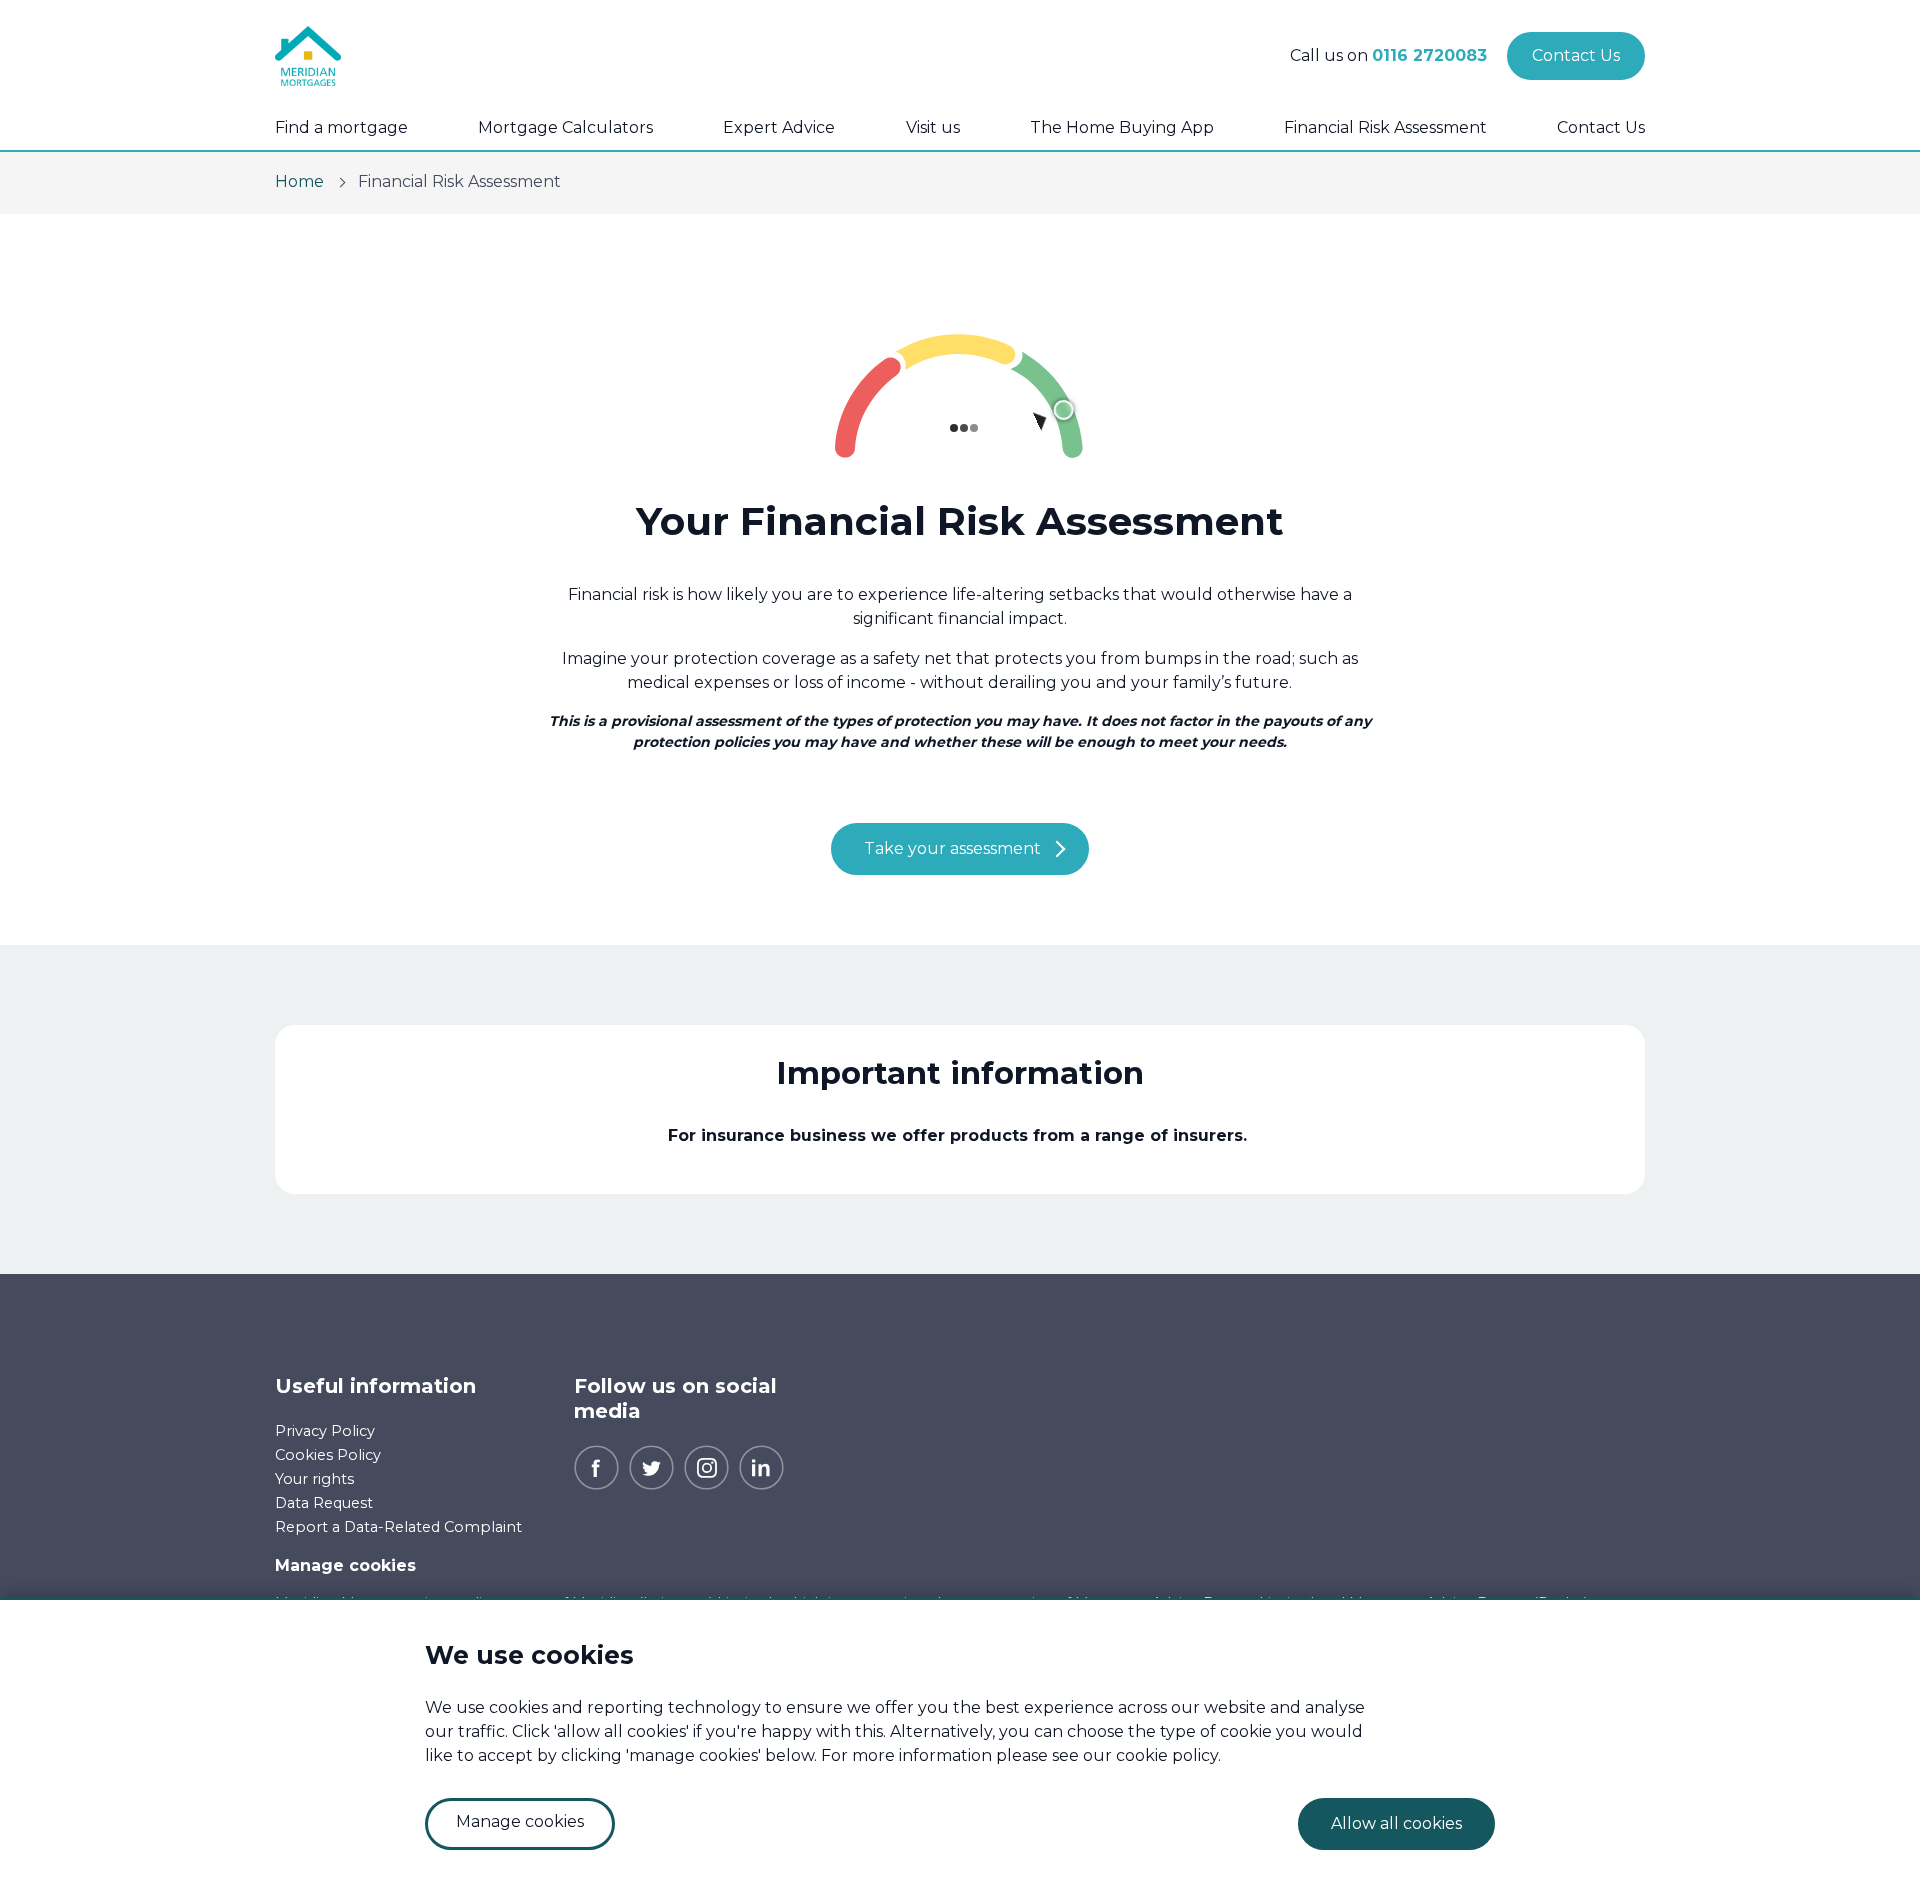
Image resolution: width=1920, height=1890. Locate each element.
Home (299, 181)
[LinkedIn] (761, 1466)
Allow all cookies (1396, 1823)
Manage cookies (345, 1565)
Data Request (324, 1503)
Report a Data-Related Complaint (398, 1527)
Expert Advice (779, 127)
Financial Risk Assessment (1385, 127)
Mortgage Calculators (565, 127)
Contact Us (1601, 127)
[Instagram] (706, 1466)
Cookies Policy (328, 1455)
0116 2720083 (1429, 55)
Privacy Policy (325, 1431)
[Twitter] (651, 1466)
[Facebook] (596, 1466)
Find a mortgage (341, 127)
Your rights (314, 1479)
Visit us (933, 127)
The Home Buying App (1122, 127)
